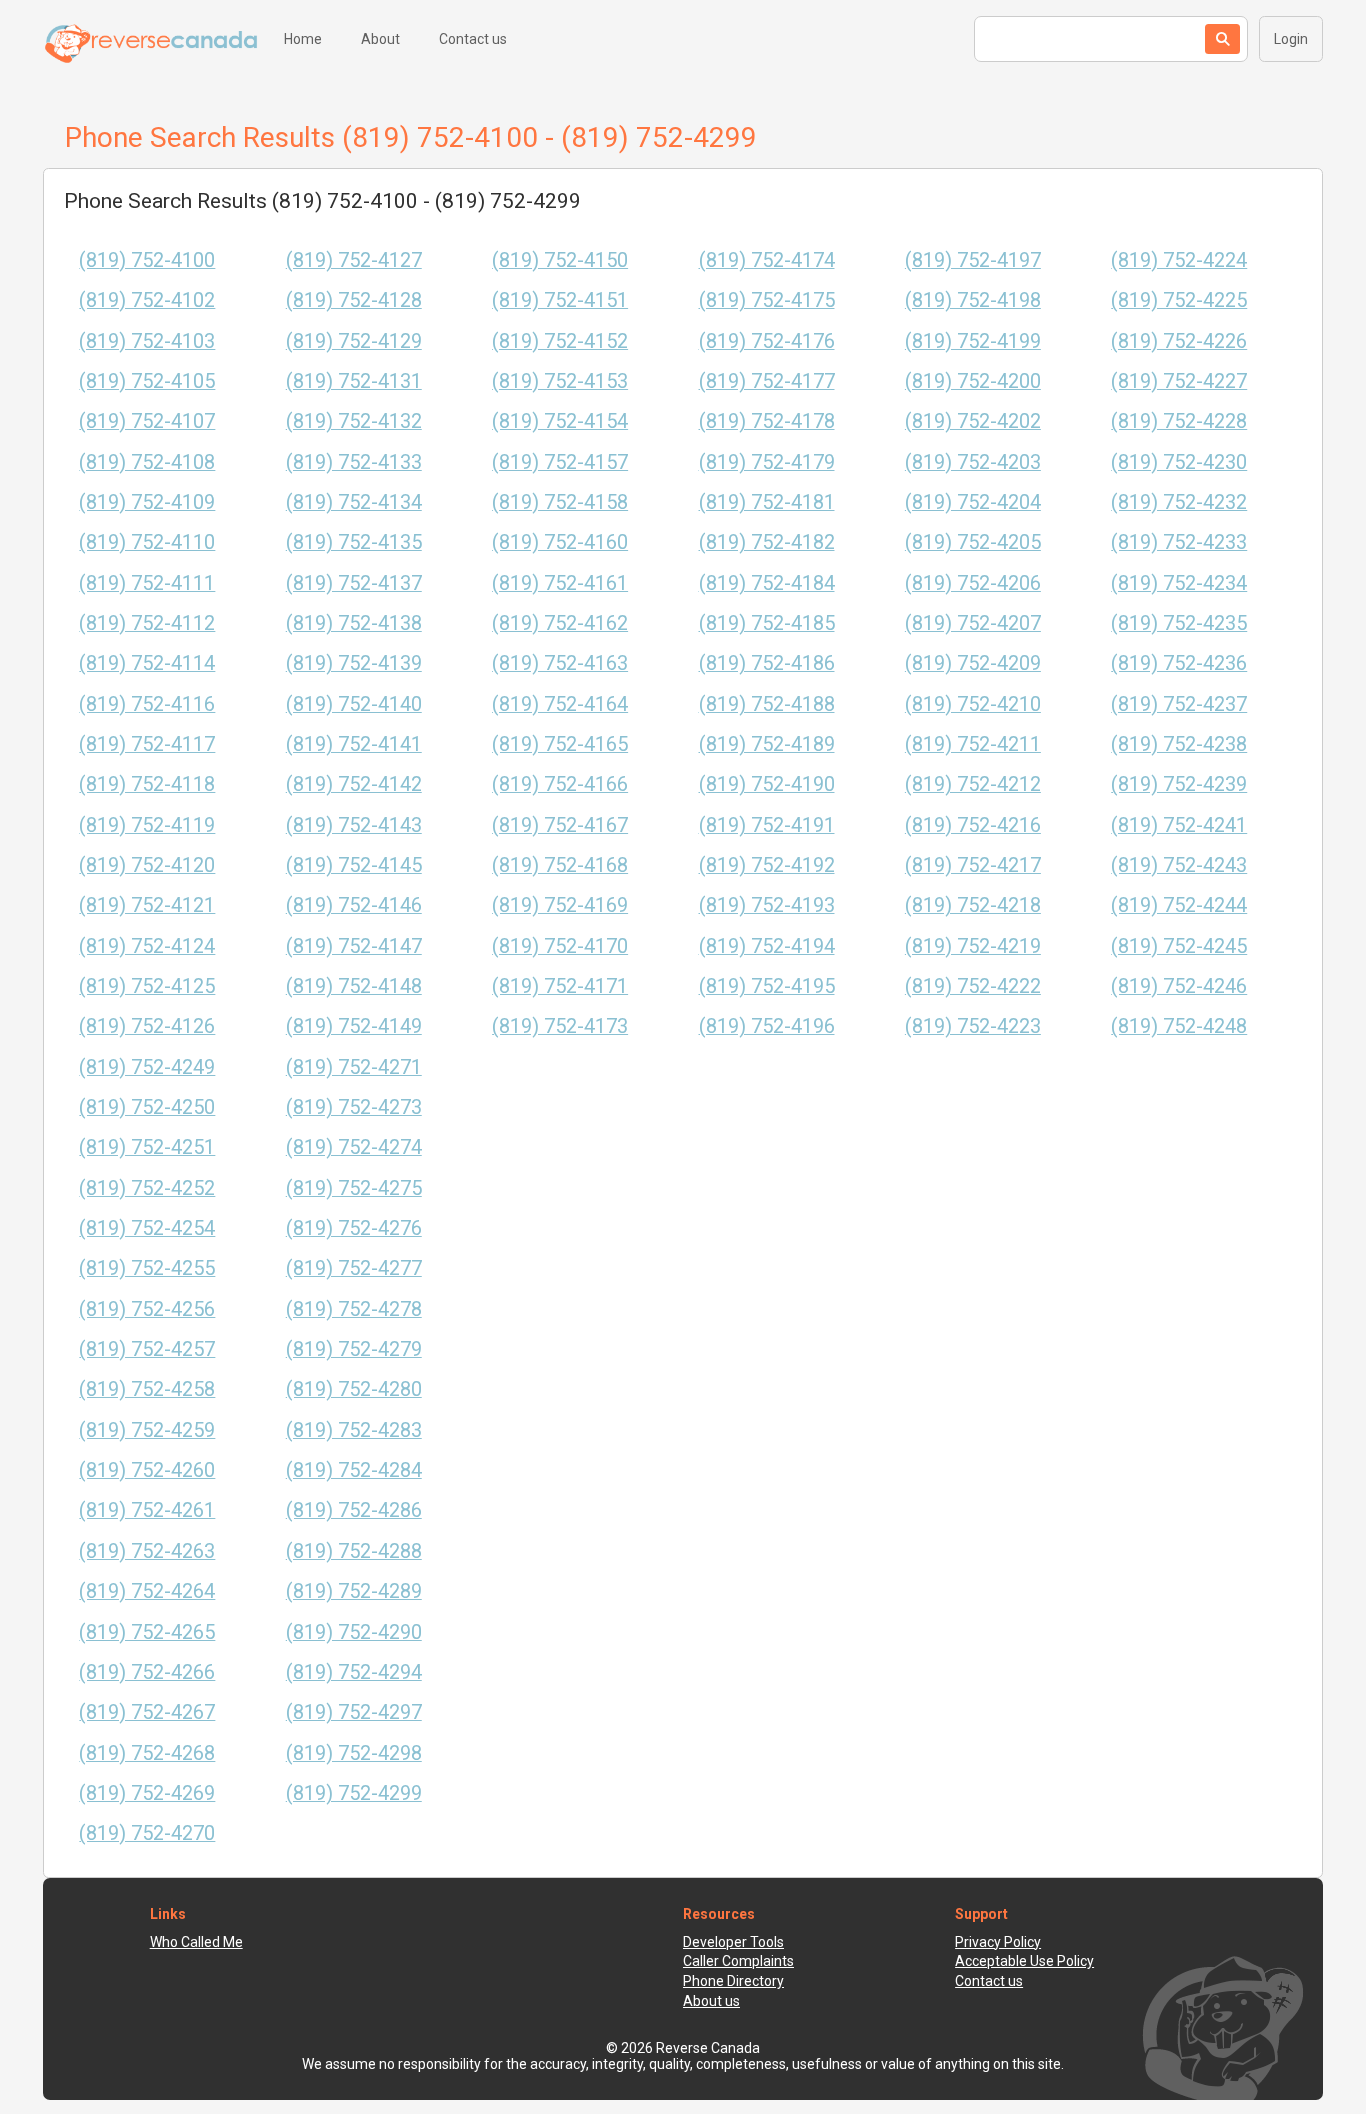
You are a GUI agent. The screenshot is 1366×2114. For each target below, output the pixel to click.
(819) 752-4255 (147, 1268)
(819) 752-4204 (973, 502)
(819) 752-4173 (560, 1026)
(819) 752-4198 (973, 300)
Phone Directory (733, 1981)
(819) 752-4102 (147, 300)
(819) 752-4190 (767, 784)
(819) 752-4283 (354, 1430)
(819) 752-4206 (973, 583)
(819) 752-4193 (767, 905)
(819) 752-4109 (147, 502)
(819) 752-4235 (1179, 623)
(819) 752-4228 (1179, 421)
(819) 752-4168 (560, 865)
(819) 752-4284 (354, 1470)
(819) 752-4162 (560, 623)
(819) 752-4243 (1179, 865)
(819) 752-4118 (147, 784)
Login (1291, 39)
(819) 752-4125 (147, 986)
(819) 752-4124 (147, 946)
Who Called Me (196, 1942)
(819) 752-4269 (147, 1793)
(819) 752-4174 (767, 260)
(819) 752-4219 (973, 946)
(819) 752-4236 (1179, 663)
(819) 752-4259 (147, 1430)
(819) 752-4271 (354, 1067)
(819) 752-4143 (354, 825)
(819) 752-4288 (354, 1551)
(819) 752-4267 (147, 1712)
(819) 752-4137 (354, 583)
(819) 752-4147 (354, 946)
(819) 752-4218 (973, 905)
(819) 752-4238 (1179, 744)
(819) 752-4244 (1179, 905)
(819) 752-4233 (1179, 542)
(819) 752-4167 (560, 825)
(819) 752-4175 (767, 300)
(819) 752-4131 (354, 381)
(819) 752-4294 (354, 1672)
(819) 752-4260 (147, 1470)
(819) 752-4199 (973, 341)
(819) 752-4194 (767, 946)
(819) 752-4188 (767, 704)
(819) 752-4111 (147, 583)
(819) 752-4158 (560, 502)
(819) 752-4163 (560, 663)
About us (711, 2001)
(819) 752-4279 (354, 1349)
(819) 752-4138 (354, 623)
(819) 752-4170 (560, 946)
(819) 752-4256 (147, 1309)
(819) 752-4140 (354, 704)
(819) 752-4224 (1179, 260)
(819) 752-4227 (1179, 381)
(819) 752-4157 (560, 462)
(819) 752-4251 (147, 1147)
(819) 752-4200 (973, 381)
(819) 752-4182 (767, 542)
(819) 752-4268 (147, 1753)
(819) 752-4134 (354, 502)
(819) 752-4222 (973, 986)
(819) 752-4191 (767, 825)
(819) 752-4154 (560, 421)
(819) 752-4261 (147, 1510)
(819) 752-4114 (147, 663)
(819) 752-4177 (767, 381)
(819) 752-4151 (560, 300)
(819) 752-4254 (147, 1228)
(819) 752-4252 (147, 1188)
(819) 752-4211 (973, 744)
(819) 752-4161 (560, 583)
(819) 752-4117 (147, 744)
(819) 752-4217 (973, 865)
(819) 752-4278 (354, 1309)
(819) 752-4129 (354, 341)
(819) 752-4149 (354, 1026)
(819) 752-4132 (354, 421)
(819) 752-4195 (767, 986)
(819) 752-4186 (767, 663)
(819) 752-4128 (354, 300)
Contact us (473, 39)
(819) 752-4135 (354, 542)
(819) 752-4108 (147, 462)
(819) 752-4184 (767, 583)
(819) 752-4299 (354, 1793)
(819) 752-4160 (560, 542)
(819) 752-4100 (147, 260)
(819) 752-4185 (767, 623)
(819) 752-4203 (973, 462)
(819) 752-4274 (354, 1147)
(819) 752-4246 (1179, 986)
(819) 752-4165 (560, 744)
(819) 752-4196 (767, 1026)
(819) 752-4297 (354, 1712)
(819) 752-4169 (560, 905)
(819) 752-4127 (354, 260)
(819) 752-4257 (147, 1349)
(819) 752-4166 (560, 784)
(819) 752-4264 (147, 1591)
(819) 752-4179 (767, 462)
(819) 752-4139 (354, 663)
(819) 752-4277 (354, 1268)
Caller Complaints (738, 1961)
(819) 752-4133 (354, 462)
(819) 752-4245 (1179, 946)
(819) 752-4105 (147, 381)
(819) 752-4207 (973, 623)
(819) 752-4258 (147, 1389)
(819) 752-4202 (973, 421)
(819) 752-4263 (147, 1551)
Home (303, 39)
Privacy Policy (998, 1942)
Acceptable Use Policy (1024, 1961)
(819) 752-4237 (1179, 704)
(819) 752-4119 (147, 825)
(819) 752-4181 (767, 502)
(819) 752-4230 (1179, 462)
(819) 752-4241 (1179, 825)
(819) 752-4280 (354, 1389)
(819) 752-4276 (354, 1228)
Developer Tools (733, 1942)
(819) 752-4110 (147, 542)
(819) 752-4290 (354, 1632)
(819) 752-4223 (973, 1026)
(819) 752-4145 (354, 865)
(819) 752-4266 (147, 1672)
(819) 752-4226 (1179, 341)
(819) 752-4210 (973, 704)
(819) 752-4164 (560, 704)
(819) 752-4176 (767, 341)
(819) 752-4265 (147, 1632)
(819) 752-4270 (147, 1833)
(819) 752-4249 (147, 1067)
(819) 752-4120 (147, 865)
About (380, 39)
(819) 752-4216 (973, 825)
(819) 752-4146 (354, 905)
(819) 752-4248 (1179, 1026)
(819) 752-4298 (354, 1753)
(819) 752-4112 (147, 623)
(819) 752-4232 (1179, 502)
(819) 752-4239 (1179, 784)
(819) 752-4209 (973, 663)
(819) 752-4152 (560, 341)
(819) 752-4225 (1179, 300)
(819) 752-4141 (354, 744)
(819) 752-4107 (147, 421)
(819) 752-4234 (1179, 583)
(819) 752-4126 (147, 1026)
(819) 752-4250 (147, 1107)
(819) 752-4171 (560, 986)
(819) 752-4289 (354, 1591)
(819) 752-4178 (767, 421)
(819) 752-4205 (973, 542)
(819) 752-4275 (354, 1188)
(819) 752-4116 (147, 704)
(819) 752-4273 (354, 1107)
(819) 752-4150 (560, 260)
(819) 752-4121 (147, 905)
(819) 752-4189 (767, 744)
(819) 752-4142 (354, 784)
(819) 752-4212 (973, 784)
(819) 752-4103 (147, 341)
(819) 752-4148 (354, 986)
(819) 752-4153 (560, 381)
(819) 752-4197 (973, 260)
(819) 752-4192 (767, 865)
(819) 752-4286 (354, 1510)
